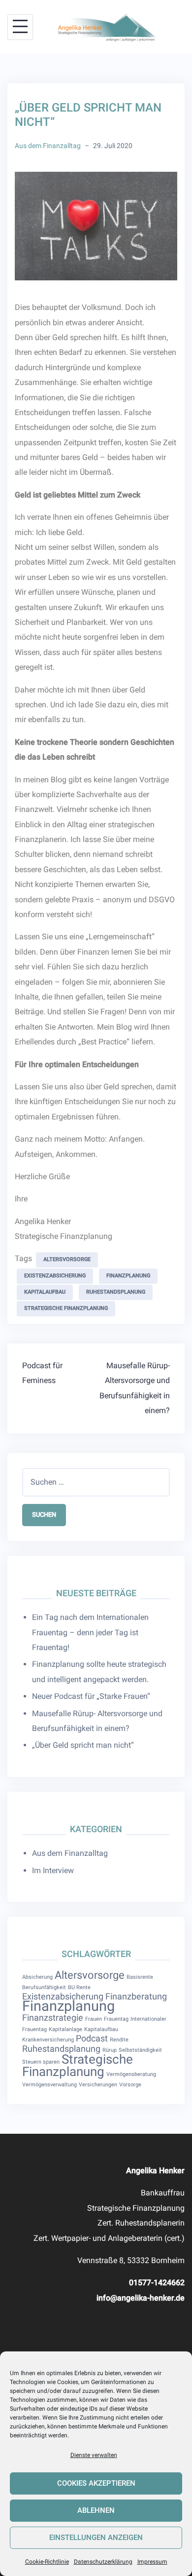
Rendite (119, 2040)
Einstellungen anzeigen (96, 2538)
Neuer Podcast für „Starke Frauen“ (91, 1696)
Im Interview (53, 1870)
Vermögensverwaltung (49, 2085)
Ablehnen (96, 2510)
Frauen (94, 2019)
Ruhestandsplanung (116, 1292)
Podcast (92, 2038)
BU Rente (79, 1987)
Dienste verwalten (94, 2455)
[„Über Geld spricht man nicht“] (96, 225)
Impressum (152, 2562)
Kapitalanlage (65, 2029)
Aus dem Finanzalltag (48, 146)
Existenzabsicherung (55, 1276)
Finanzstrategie (53, 2018)
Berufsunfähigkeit (44, 1987)
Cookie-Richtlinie (47, 2562)
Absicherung (37, 1977)
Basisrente (140, 1977)
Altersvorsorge (67, 1259)
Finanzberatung (136, 1997)
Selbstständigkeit (140, 2050)
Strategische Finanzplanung (66, 1308)
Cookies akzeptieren (96, 2483)
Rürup (110, 2050)
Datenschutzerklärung (103, 2562)
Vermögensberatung (131, 2074)
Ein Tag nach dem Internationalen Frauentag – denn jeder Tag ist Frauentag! (90, 1632)
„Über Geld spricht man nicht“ (83, 1745)
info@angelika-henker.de (141, 2298)
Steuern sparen (41, 2062)
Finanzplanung (128, 1276)
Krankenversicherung (48, 2040)
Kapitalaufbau (45, 1292)
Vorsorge (130, 2085)
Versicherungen (98, 2085)
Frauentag (116, 2019)
